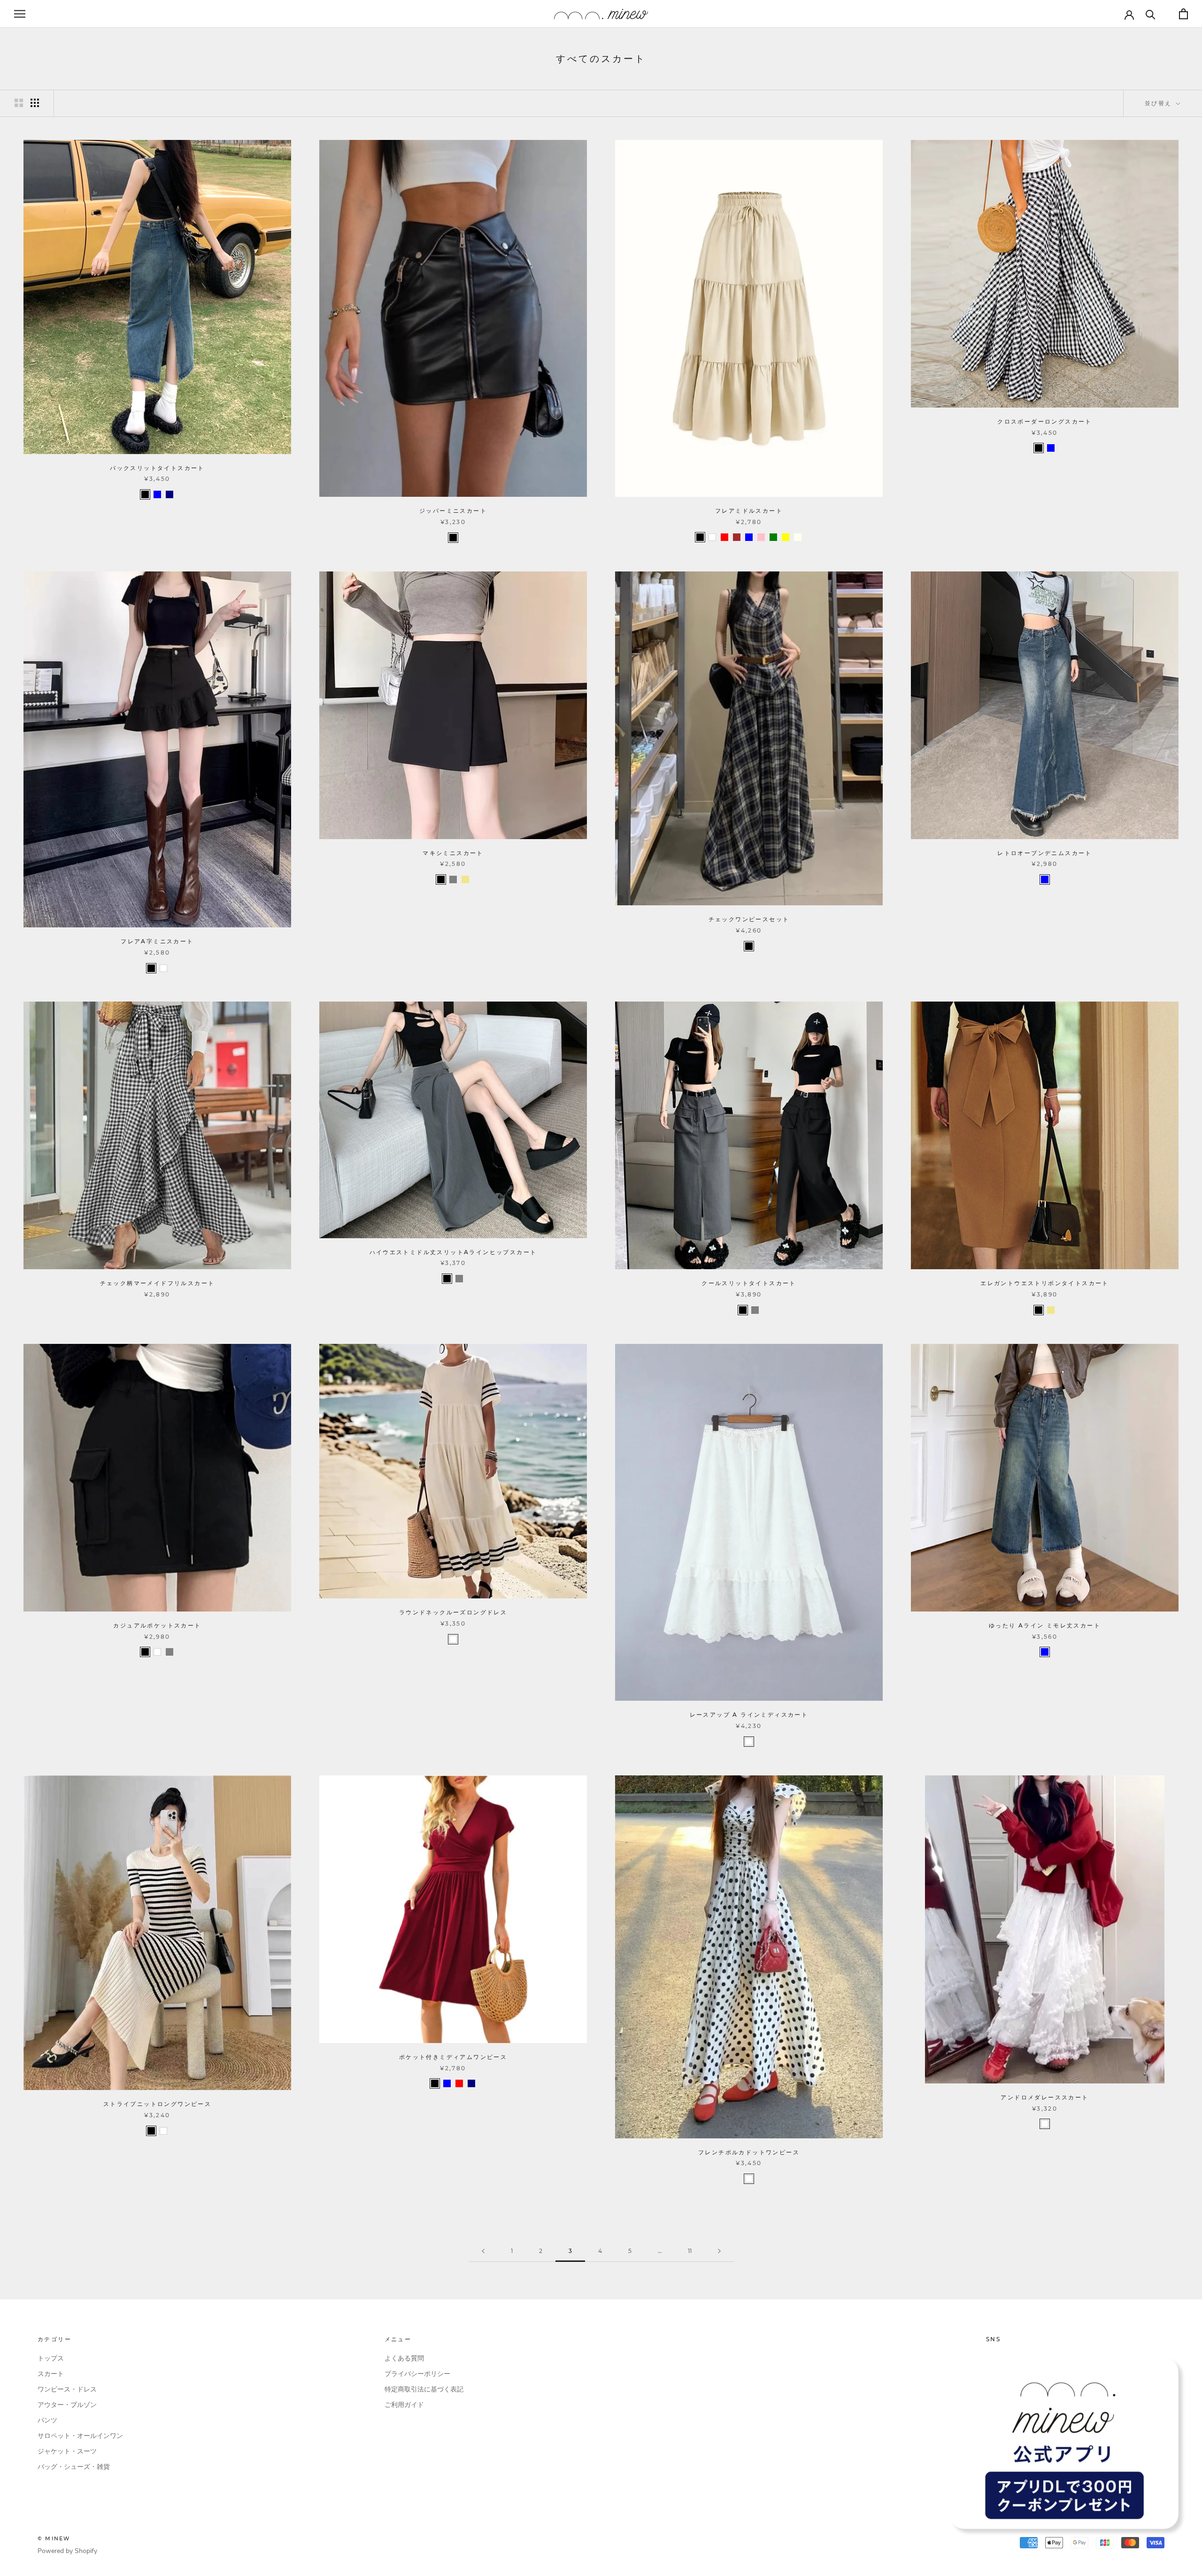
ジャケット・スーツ (67, 2451)
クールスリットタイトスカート (749, 1283)
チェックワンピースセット (749, 919)
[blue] (157, 494)
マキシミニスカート (453, 853)
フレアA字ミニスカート (157, 941)
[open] (20, 14)
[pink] (761, 537)
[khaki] (465, 879)
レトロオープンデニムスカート (1045, 853)
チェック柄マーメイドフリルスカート (158, 1283)
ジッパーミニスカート (453, 511)
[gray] (453, 879)
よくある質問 (404, 2358)
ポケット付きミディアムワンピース (453, 2057)
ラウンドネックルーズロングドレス (453, 1612)
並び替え (1160, 103)
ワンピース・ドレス (67, 2389)
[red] (724, 537)
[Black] (145, 494)
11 (690, 2251)
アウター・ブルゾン (67, 2405)
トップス (51, 2358)
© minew (54, 2538)
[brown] (737, 537)
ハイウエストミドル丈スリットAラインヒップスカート (453, 1252)
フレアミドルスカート (749, 511)
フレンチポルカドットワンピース (749, 2152)
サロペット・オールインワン (80, 2436)
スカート (51, 2374)
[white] (712, 537)
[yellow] (786, 537)
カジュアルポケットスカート (157, 1625)
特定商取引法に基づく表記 (424, 2389)
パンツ (47, 2420)
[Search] (1151, 14)
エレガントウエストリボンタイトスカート (1045, 1283)
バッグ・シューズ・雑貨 (74, 2467)
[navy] (170, 494)
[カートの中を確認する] (1183, 14)
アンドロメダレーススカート (1044, 2097)
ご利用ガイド (404, 2405)
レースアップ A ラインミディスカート (749, 1715)
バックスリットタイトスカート (157, 468)
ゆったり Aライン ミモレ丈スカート (1045, 1625)
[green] (773, 537)
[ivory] (798, 537)
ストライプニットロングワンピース (157, 2104)
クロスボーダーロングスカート (1045, 421)
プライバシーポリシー (417, 2374)
